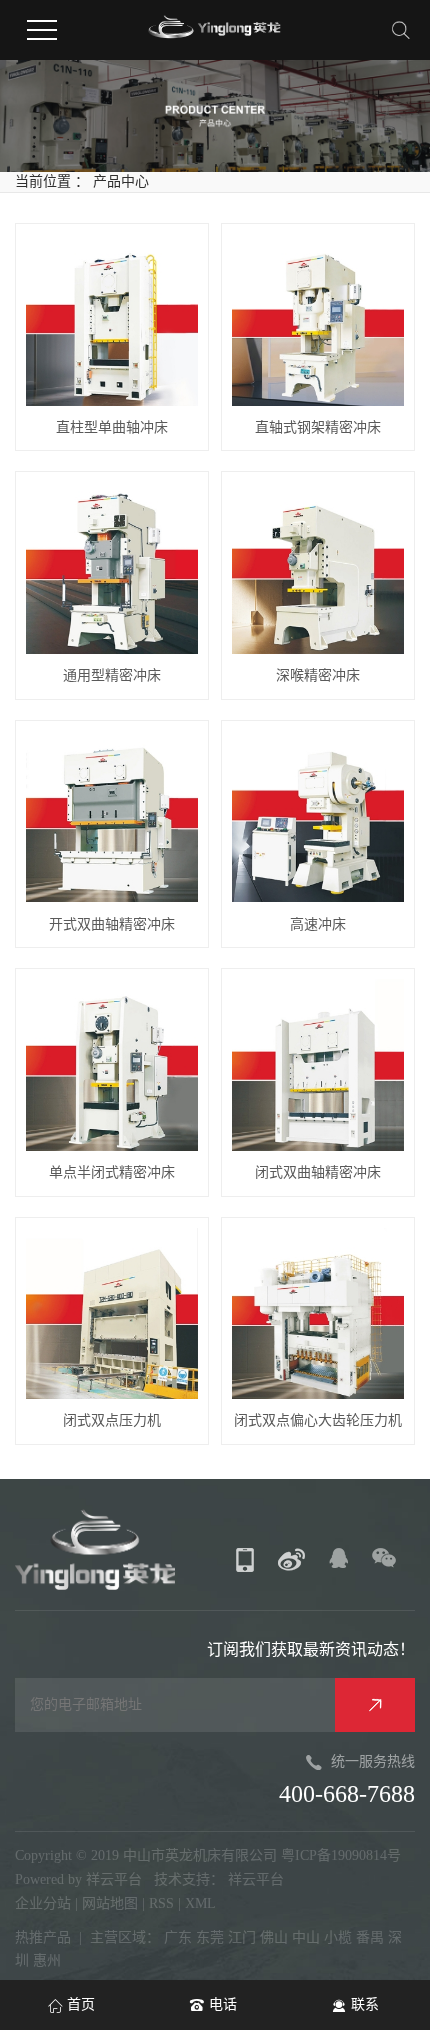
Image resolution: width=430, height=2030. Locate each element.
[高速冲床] (318, 817)
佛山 (274, 1937)
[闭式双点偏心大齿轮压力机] (318, 1314)
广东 (178, 1937)
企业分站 (43, 1903)
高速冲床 (318, 924)
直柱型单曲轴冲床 (112, 427)
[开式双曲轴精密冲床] (112, 817)
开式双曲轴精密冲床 (112, 924)
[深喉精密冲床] (318, 568)
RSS (161, 1903)
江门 (242, 1937)
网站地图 (112, 1903)
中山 (306, 1937)
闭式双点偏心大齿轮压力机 (318, 1420)
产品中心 (121, 181)
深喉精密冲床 (318, 675)
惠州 (47, 1960)
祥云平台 (114, 1879)
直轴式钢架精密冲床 (318, 427)
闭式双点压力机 (112, 1420)
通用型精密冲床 (112, 675)
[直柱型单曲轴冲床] (112, 320)
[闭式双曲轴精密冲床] (318, 1065)
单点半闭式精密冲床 (112, 1172)
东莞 (210, 1937)
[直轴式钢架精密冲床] (318, 320)
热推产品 (43, 1937)
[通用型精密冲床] (112, 568)
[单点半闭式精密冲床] (112, 1065)
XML (200, 1903)
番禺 (370, 1937)
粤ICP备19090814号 (341, 1855)
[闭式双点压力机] (112, 1314)
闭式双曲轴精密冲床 (318, 1172)
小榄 (338, 1937)
